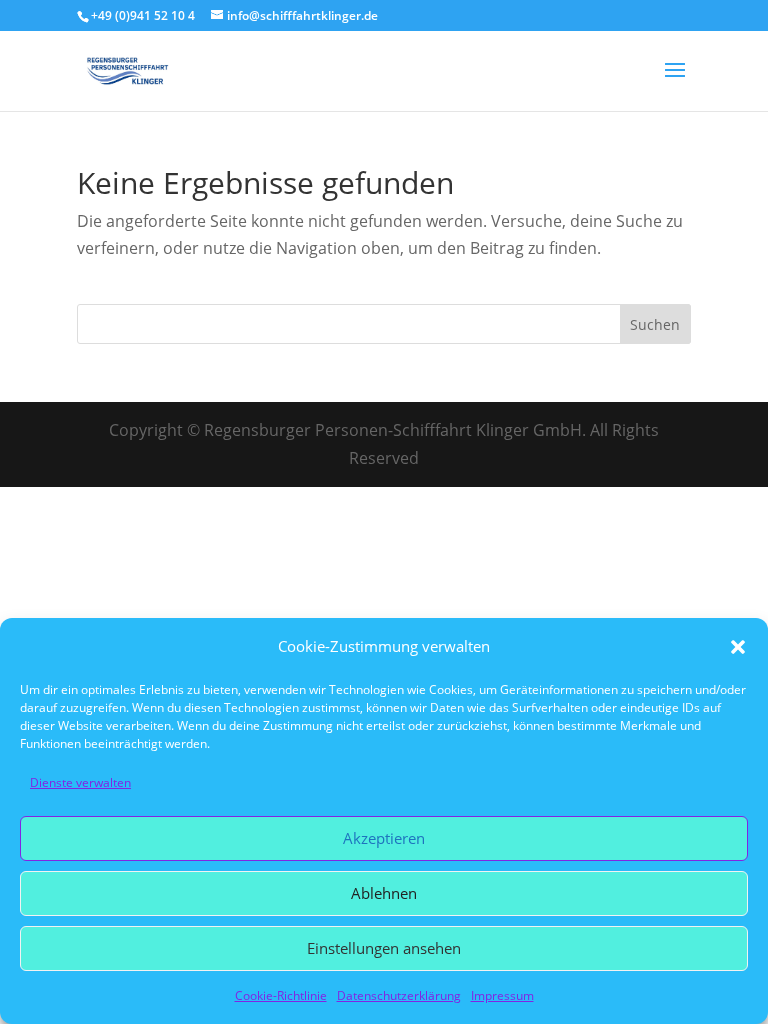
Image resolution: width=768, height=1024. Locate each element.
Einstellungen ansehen (384, 948)
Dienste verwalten (80, 782)
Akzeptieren (384, 838)
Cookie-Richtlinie (281, 995)
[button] (738, 647)
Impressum (502, 995)
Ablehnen (384, 893)
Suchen (655, 324)
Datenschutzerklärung (399, 995)
